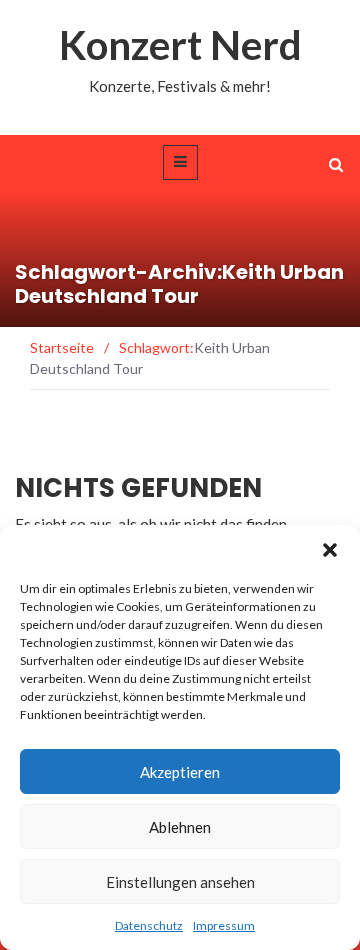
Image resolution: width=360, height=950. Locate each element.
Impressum (224, 925)
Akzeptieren (180, 772)
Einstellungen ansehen (180, 882)
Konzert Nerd (180, 45)
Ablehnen (180, 827)
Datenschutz (149, 925)
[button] (330, 550)
